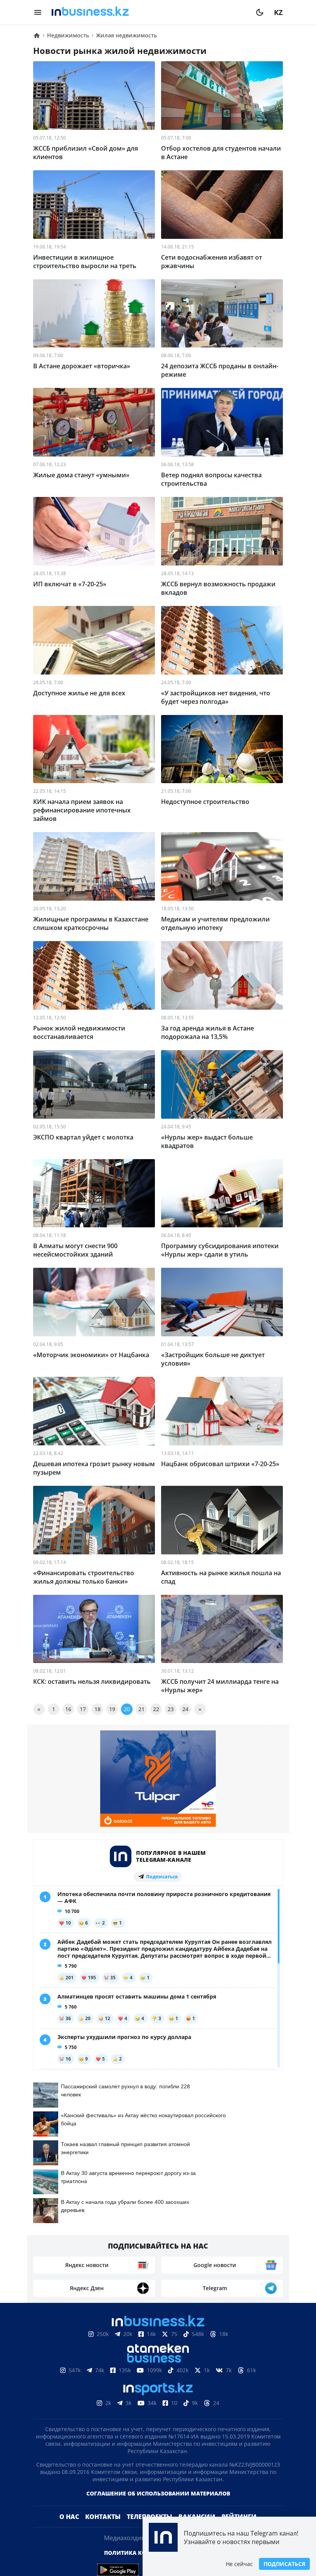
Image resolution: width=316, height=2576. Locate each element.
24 (185, 1709)
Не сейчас (239, 2564)
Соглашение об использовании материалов (158, 2493)
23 (171, 1709)
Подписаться (284, 2564)
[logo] (149, 12)
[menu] (38, 12)
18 (97, 1709)
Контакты (103, 2517)
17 (83, 1709)
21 (141, 1709)
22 (156, 1709)
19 (112, 1709)
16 (68, 1709)
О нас (69, 2517)
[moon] (260, 12)
